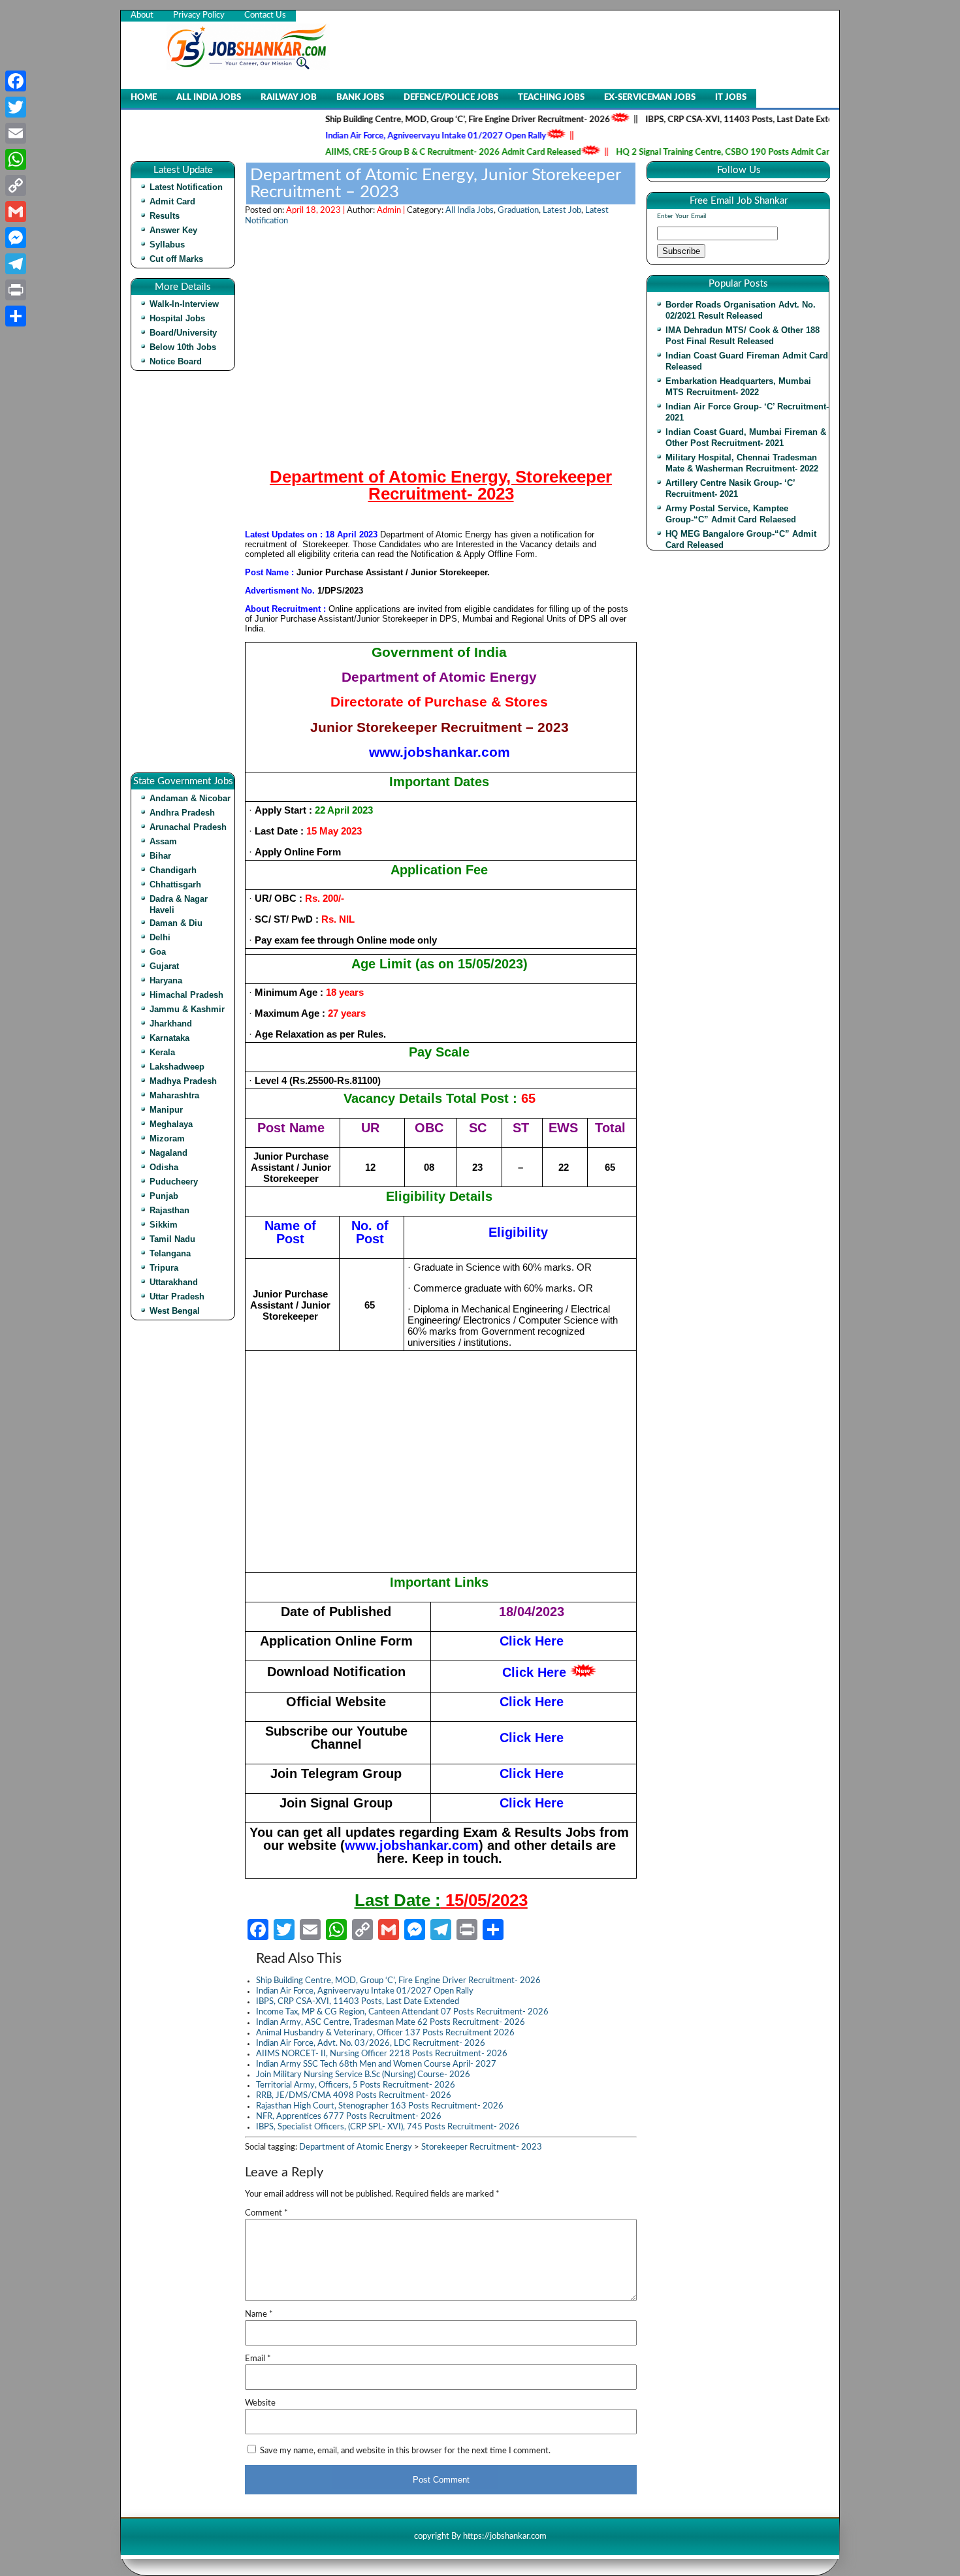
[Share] (16, 316)
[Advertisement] (186, 577)
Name (259, 2314)
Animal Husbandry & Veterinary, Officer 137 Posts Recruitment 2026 (385, 2033)
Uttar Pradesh (177, 1296)
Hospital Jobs (177, 318)
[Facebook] (16, 81)
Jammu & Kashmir (187, 1009)
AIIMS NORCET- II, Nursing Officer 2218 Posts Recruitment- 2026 (382, 2054)
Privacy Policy (199, 15)
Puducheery (174, 1182)
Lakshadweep (177, 1067)
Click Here (534, 1672)
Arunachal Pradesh (188, 827)
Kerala (162, 1052)
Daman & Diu (176, 923)
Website (260, 2403)
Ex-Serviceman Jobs (650, 98)
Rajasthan (169, 1210)
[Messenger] (16, 238)
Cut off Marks (176, 259)
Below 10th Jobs (183, 347)
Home (144, 98)
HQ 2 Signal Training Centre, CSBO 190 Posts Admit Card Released (701, 152)
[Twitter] (16, 107)
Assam (163, 841)
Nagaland (168, 1153)
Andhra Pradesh (182, 813)
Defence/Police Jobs (451, 98)
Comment (266, 2213)
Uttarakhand (174, 1282)
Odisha (164, 1167)
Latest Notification (186, 187)
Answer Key (173, 230)
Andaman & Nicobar (190, 798)
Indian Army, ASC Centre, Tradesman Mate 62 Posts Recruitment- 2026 (391, 2023)
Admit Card (172, 201)
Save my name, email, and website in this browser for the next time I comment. (405, 2451)
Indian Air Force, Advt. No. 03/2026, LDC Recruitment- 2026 (371, 2043)
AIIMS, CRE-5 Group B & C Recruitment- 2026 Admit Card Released (411, 152)
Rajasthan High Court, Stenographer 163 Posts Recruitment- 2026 (380, 2106)
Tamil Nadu (172, 1239)
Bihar (160, 856)
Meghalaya (171, 1124)
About (142, 15)
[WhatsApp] (16, 159)
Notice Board (176, 361)
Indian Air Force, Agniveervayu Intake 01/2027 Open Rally (394, 136)
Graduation (518, 211)
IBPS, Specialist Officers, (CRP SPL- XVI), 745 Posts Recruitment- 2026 (388, 2127)
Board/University (183, 333)
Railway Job (289, 98)
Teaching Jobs (551, 98)
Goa (158, 952)
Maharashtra (174, 1095)
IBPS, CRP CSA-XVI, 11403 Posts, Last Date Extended (706, 120)
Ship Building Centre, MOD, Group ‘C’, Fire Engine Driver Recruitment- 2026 (426, 120)
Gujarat (164, 966)
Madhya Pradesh (183, 1081)
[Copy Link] (16, 185)
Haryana (166, 980)
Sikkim (164, 1225)
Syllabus (167, 245)
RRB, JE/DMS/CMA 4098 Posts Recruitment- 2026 (354, 2096)
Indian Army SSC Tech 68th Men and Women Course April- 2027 (376, 2064)
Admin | (392, 211)
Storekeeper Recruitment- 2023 (482, 2147)
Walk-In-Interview (184, 304)
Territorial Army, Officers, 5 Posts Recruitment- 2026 (356, 2085)
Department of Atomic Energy (356, 2147)
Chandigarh (173, 870)
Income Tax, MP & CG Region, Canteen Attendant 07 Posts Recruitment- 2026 (402, 2012)
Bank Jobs (360, 98)
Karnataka (169, 1038)
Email (258, 2359)
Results (165, 216)
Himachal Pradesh (186, 995)
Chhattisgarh (175, 884)
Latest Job (562, 211)
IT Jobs (731, 98)
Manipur (166, 1110)
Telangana (170, 1253)
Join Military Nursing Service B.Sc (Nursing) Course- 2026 (363, 2075)
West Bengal (175, 1311)
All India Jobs (209, 98)
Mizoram (167, 1138)
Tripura (164, 1268)
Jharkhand (171, 1024)
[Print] (16, 290)
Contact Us (265, 15)
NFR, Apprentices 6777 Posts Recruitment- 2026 (349, 2117)
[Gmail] (16, 212)
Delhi (160, 937)
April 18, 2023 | (316, 211)
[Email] (16, 133)
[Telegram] (16, 264)
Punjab (164, 1196)
